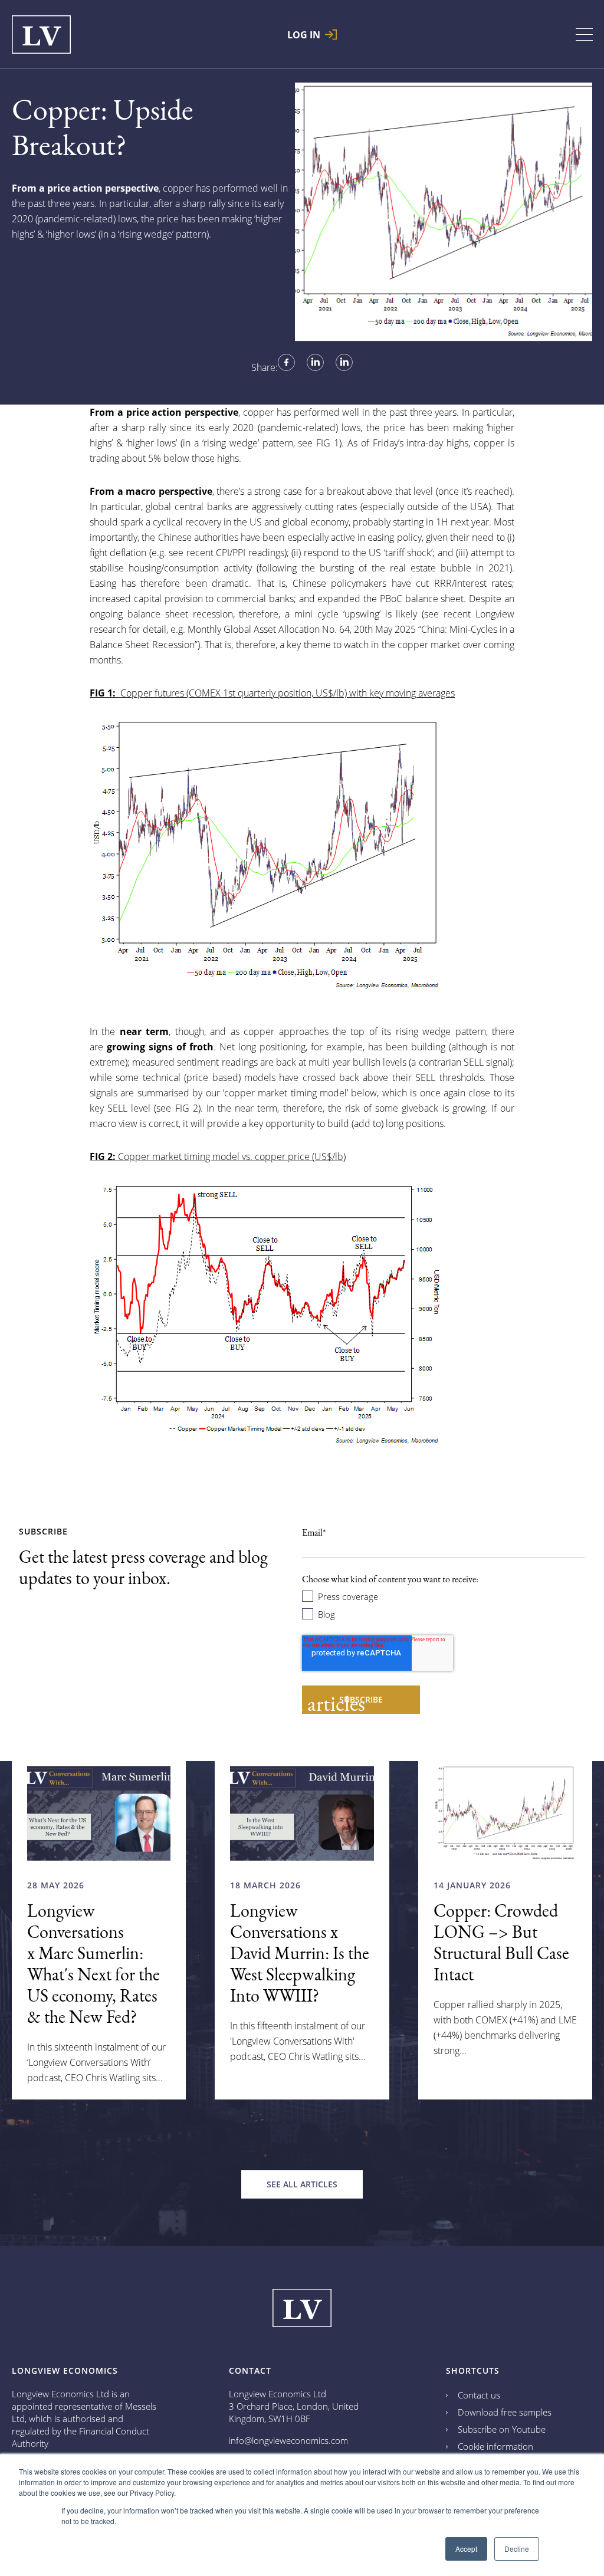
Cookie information (495, 2446)
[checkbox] (444, 1605)
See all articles (302, 2184)
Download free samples (505, 2412)
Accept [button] (466, 2549)
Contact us (479, 2395)
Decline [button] (517, 2549)
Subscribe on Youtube (502, 2429)
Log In (304, 34)
